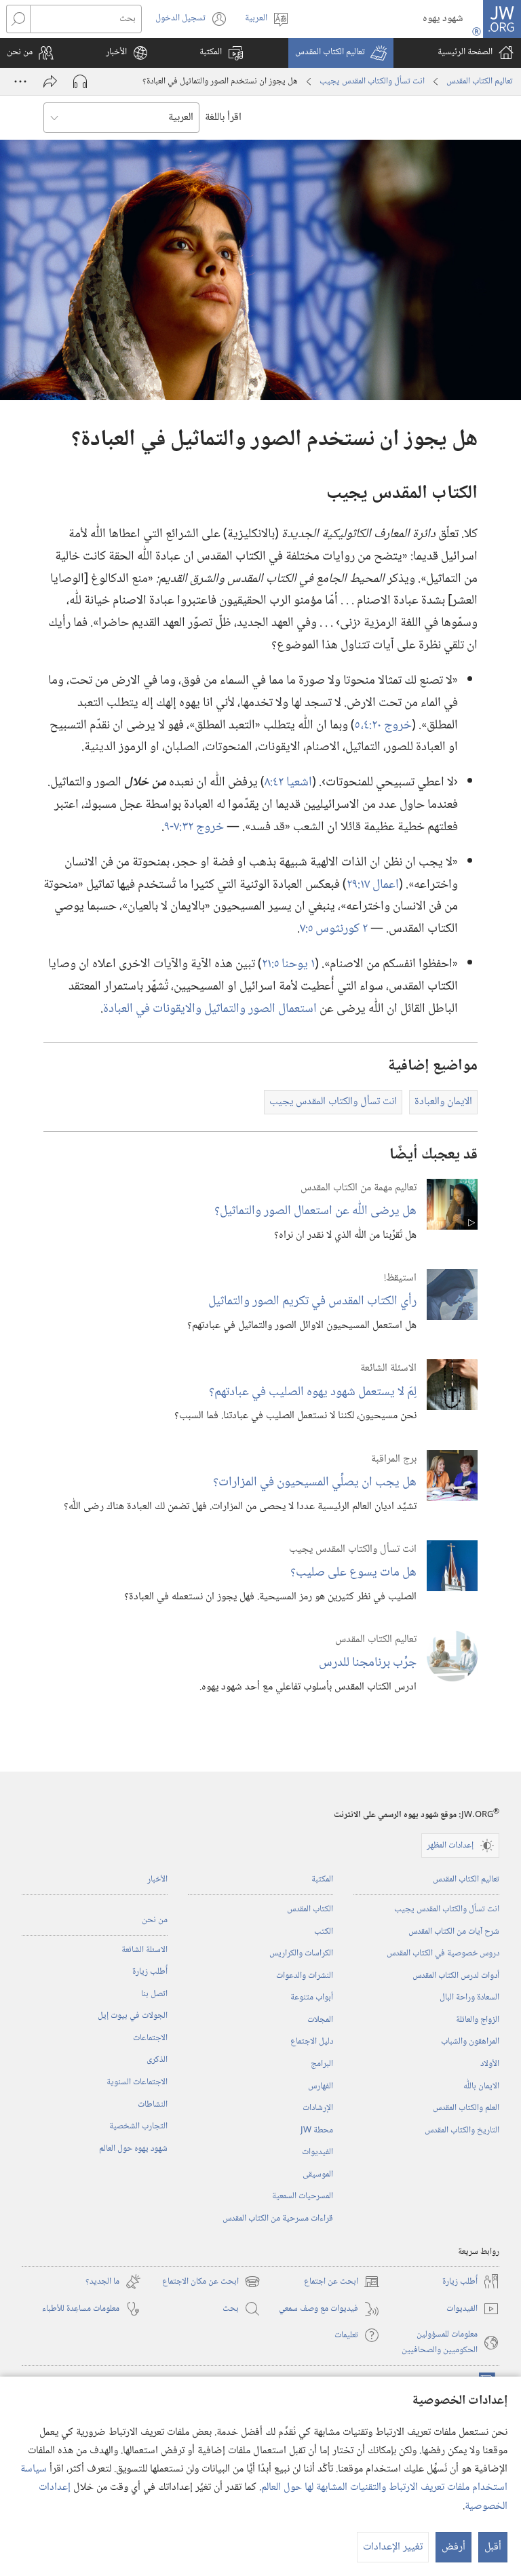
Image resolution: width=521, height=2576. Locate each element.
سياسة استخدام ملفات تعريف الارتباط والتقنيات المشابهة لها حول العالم (264, 2478)
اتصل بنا (154, 1994)
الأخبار (157, 1879)
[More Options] (20, 81)
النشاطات (153, 2105)
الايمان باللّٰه (481, 2086)
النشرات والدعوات (305, 1976)
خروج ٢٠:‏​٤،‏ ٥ (383, 725)
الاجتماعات (150, 2038)
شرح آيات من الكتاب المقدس (454, 1932)
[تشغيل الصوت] (80, 81)
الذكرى (157, 2060)
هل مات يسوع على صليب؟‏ (353, 1573)
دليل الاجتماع (312, 2042)
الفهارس (321, 2086)
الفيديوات (317, 2152)
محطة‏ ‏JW (317, 2130)
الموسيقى (318, 2174)
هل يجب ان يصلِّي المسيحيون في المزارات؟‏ (315, 1482)
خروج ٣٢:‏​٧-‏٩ (194, 827)
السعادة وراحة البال (469, 1997)
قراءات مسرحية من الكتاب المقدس (278, 2219)
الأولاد (490, 2064)
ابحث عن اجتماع (342, 2282)
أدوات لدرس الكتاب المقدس (456, 1976)
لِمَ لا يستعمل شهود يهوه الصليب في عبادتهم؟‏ (313, 1392)
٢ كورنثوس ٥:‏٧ (334, 929)
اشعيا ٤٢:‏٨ (288, 782)
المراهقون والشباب (470, 2042)
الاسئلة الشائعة (144, 1950)
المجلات (320, 2020)
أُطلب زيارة (150, 1972)
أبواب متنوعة (312, 1997)
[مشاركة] (50, 81)
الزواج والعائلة (478, 2020)
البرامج (322, 2064)
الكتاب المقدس (310, 1909)
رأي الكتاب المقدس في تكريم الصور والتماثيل (312, 1301)
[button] (341, 53)
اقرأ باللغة (223, 118)
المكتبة (322, 1879)
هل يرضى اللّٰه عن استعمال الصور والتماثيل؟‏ (315, 1211)
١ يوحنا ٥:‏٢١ (288, 964)
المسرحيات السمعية (303, 2196)
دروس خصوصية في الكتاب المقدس (443, 1953)
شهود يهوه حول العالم (133, 2149)
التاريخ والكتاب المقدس (462, 2130)
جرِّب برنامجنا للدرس (368, 1663)
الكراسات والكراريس (301, 1953)
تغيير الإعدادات (393, 2547)
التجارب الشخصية (138, 2126)
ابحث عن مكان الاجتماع (211, 2282)
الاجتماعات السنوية (137, 2082)
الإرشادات (318, 2108)
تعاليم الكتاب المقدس (480, 81)
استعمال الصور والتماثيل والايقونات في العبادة (210, 1009)
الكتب (324, 1932)
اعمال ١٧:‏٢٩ (373, 885)
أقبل (493, 2547)
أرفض (454, 2547)
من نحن (155, 1920)
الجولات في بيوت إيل (133, 2016)
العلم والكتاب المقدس (466, 2108)
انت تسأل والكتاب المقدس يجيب (372, 81)
